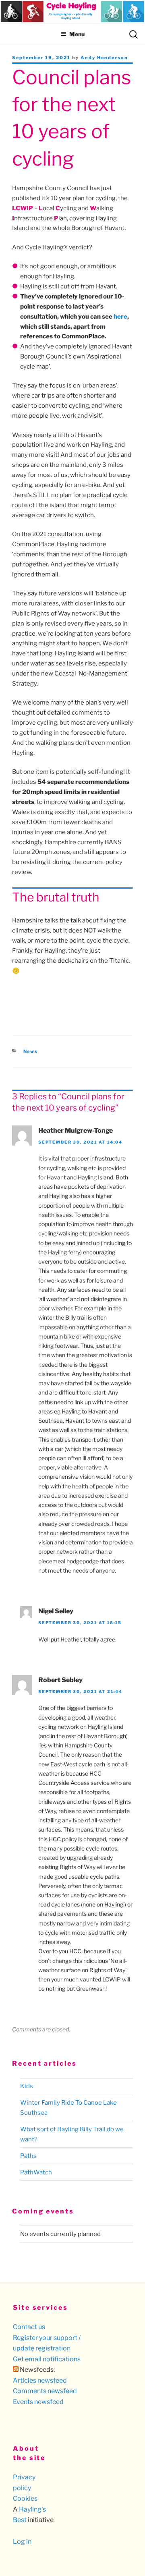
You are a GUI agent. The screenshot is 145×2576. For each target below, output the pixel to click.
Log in (22, 2542)
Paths (28, 2156)
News (31, 1051)
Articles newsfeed (40, 2380)
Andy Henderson (104, 58)
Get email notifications (47, 2359)
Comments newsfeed (45, 2391)
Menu (77, 34)
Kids (27, 2086)
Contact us (29, 2327)
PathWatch (36, 2172)
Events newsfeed (38, 2402)
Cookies (25, 2498)
